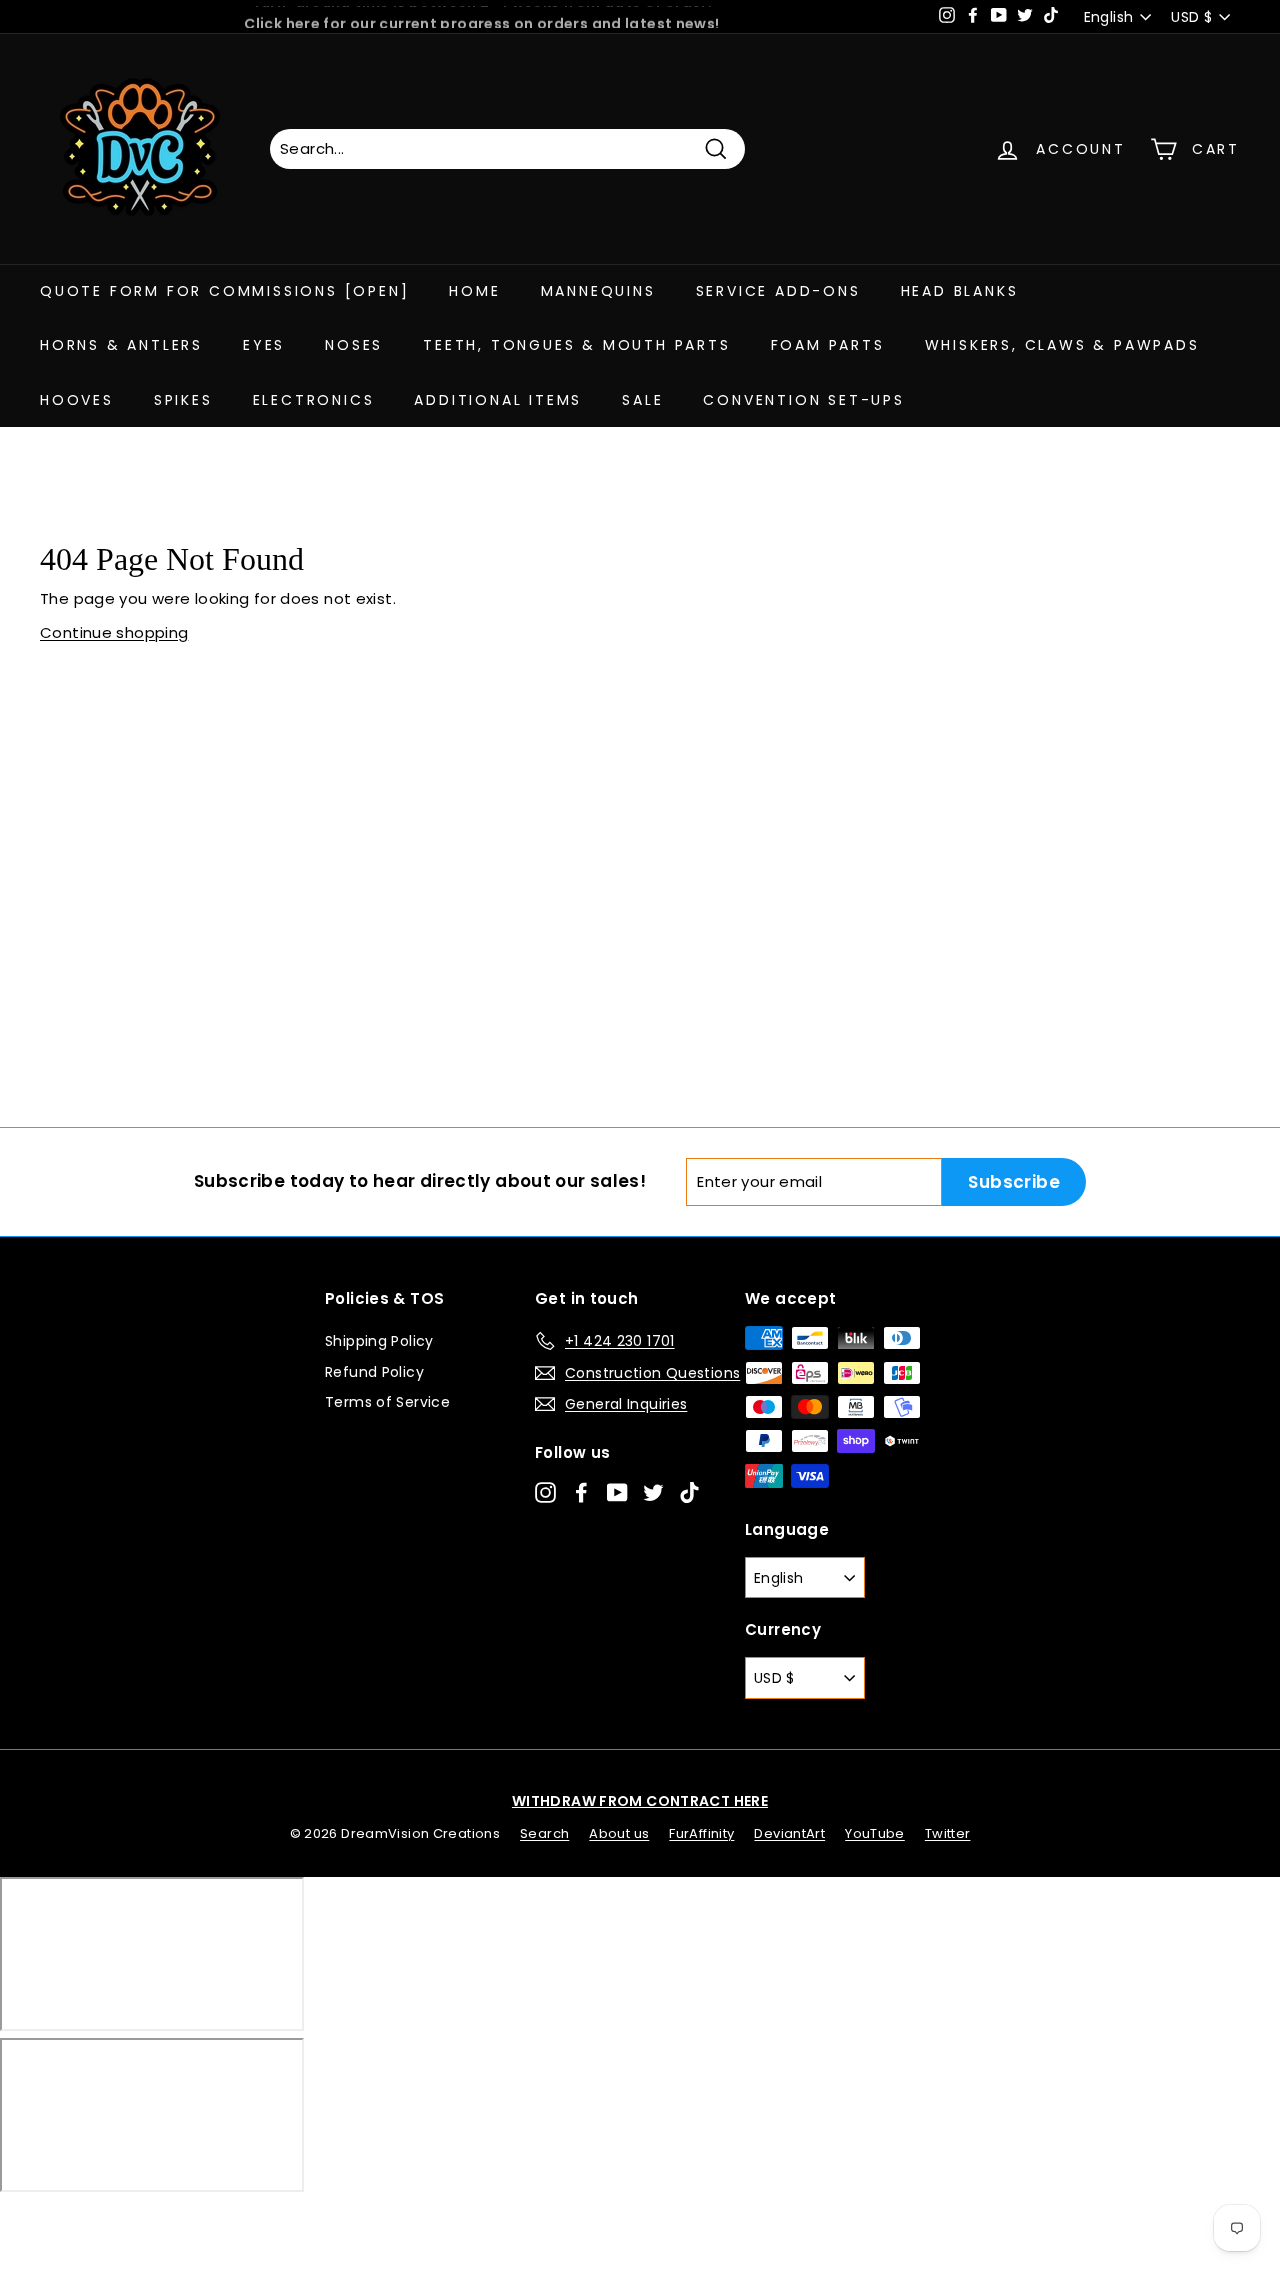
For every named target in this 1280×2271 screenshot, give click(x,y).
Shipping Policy (379, 1341)
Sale (642, 400)
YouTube (875, 1833)
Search (544, 1833)
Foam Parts (828, 345)
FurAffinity (701, 1833)
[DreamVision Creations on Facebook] (581, 1491)
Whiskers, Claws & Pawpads (1062, 345)
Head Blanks (960, 291)
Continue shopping (114, 632)
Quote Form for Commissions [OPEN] (224, 291)
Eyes (264, 345)
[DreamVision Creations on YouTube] (617, 1491)
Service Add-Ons (778, 291)
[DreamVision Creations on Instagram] (545, 1491)
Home (474, 291)
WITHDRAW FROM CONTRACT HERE (640, 1801)
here (303, 17)
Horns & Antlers (121, 345)
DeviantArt (789, 1833)
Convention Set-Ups (803, 400)
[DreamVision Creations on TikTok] (689, 1491)
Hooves (77, 400)
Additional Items (498, 400)
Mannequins (598, 291)
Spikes (183, 400)
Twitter (948, 1833)
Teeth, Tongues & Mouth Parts (576, 345)
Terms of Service (387, 1402)
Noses (354, 345)
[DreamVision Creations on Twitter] (653, 1491)
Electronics (314, 400)
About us (619, 1833)
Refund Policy (374, 1372)
